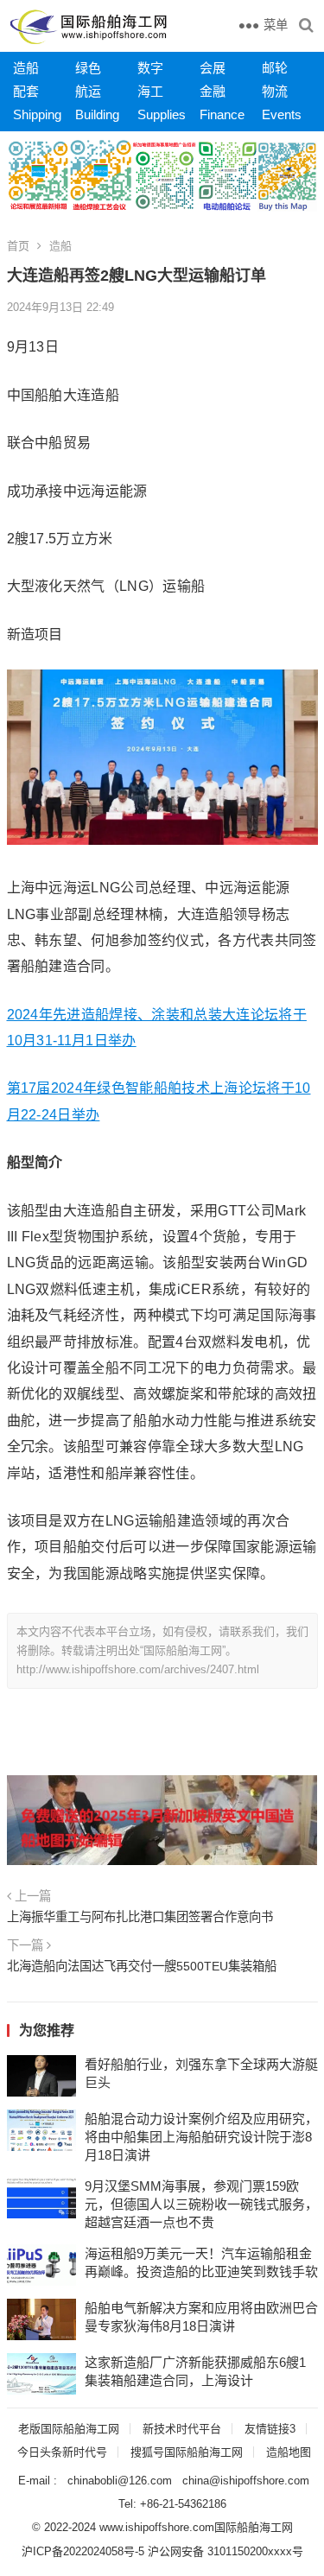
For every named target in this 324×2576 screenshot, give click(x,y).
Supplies (162, 114)
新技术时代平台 (182, 2429)
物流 (275, 91)
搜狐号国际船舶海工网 (187, 2452)
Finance (222, 114)
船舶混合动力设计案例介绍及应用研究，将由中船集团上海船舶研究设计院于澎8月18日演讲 (201, 2137)
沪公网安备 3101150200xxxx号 (226, 2551)
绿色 (88, 68)
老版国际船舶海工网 (69, 2429)
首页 (18, 246)
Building (97, 114)
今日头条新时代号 (62, 2452)
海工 (150, 91)
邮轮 (275, 68)
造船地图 (289, 2452)
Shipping (37, 114)
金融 (213, 91)
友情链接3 (270, 2429)
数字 (150, 68)
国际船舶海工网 (254, 2527)
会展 (213, 68)
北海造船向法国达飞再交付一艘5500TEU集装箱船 (142, 1966)
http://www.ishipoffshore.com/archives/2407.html (138, 1669)
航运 (88, 91)
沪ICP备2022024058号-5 (83, 2551)
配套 (26, 91)
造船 (26, 68)
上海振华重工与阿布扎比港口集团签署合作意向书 (140, 1917)
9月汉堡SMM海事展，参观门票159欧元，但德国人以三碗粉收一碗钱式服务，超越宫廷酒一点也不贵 (201, 2204)
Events (282, 114)
